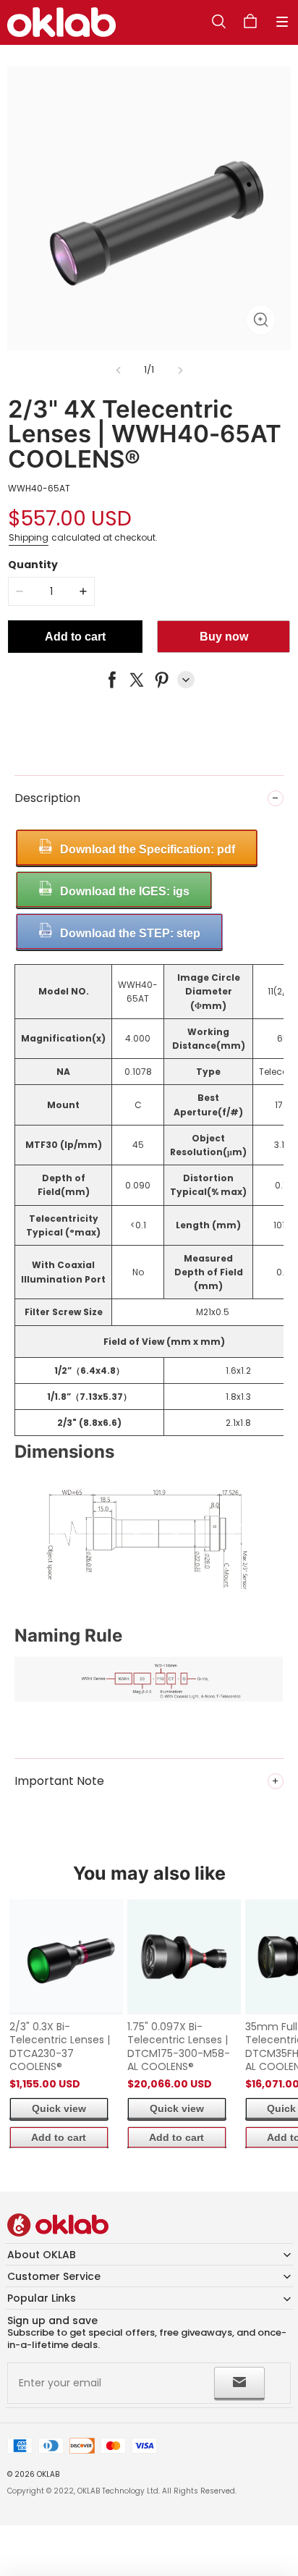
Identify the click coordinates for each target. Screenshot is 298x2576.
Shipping (29, 537)
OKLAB (48, 2474)
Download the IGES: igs (125, 891)
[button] (282, 22)
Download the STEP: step (130, 933)
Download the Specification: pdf (148, 849)
